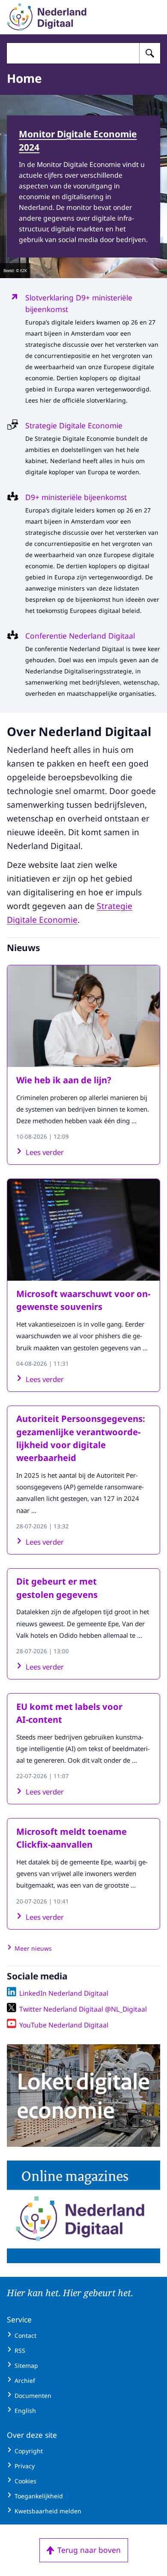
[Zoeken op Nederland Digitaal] (150, 53)
